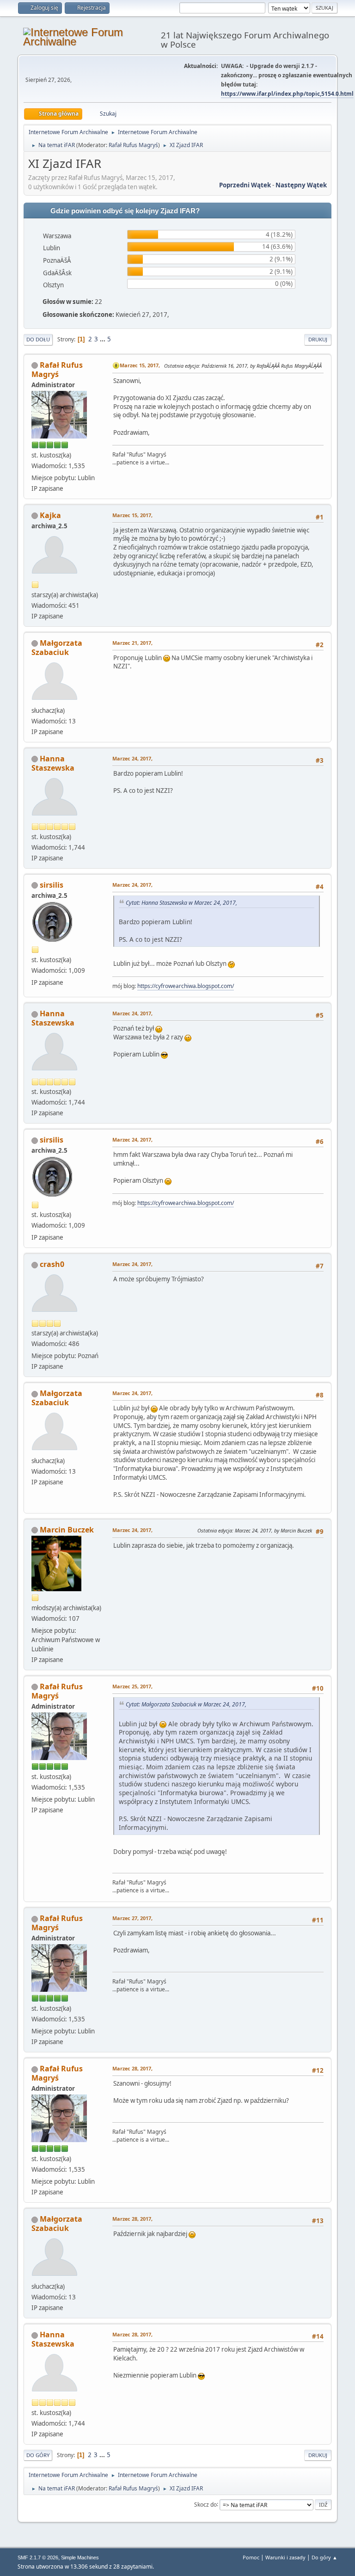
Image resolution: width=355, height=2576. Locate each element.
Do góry (38, 2455)
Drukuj (318, 339)
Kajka (50, 515)
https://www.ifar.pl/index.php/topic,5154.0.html (287, 94)
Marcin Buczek (67, 1530)
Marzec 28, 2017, (132, 2068)
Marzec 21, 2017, (132, 643)
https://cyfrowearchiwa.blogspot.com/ (186, 986)
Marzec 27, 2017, (132, 1918)
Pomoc (251, 2557)
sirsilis (52, 885)
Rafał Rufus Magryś (133, 145)
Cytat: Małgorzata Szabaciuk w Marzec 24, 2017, (186, 1704)
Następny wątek (301, 185)
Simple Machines (80, 2557)
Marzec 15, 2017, (140, 365)
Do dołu (38, 339)
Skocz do (205, 2504)
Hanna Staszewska (53, 763)
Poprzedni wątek (245, 185)
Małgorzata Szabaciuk (57, 648)
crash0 (52, 1264)
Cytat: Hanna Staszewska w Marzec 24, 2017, (181, 903)
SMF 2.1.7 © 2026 (38, 2557)
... (103, 339)
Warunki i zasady (285, 2557)
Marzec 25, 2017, (132, 1686)
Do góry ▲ (324, 2557)
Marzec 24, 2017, (132, 758)
